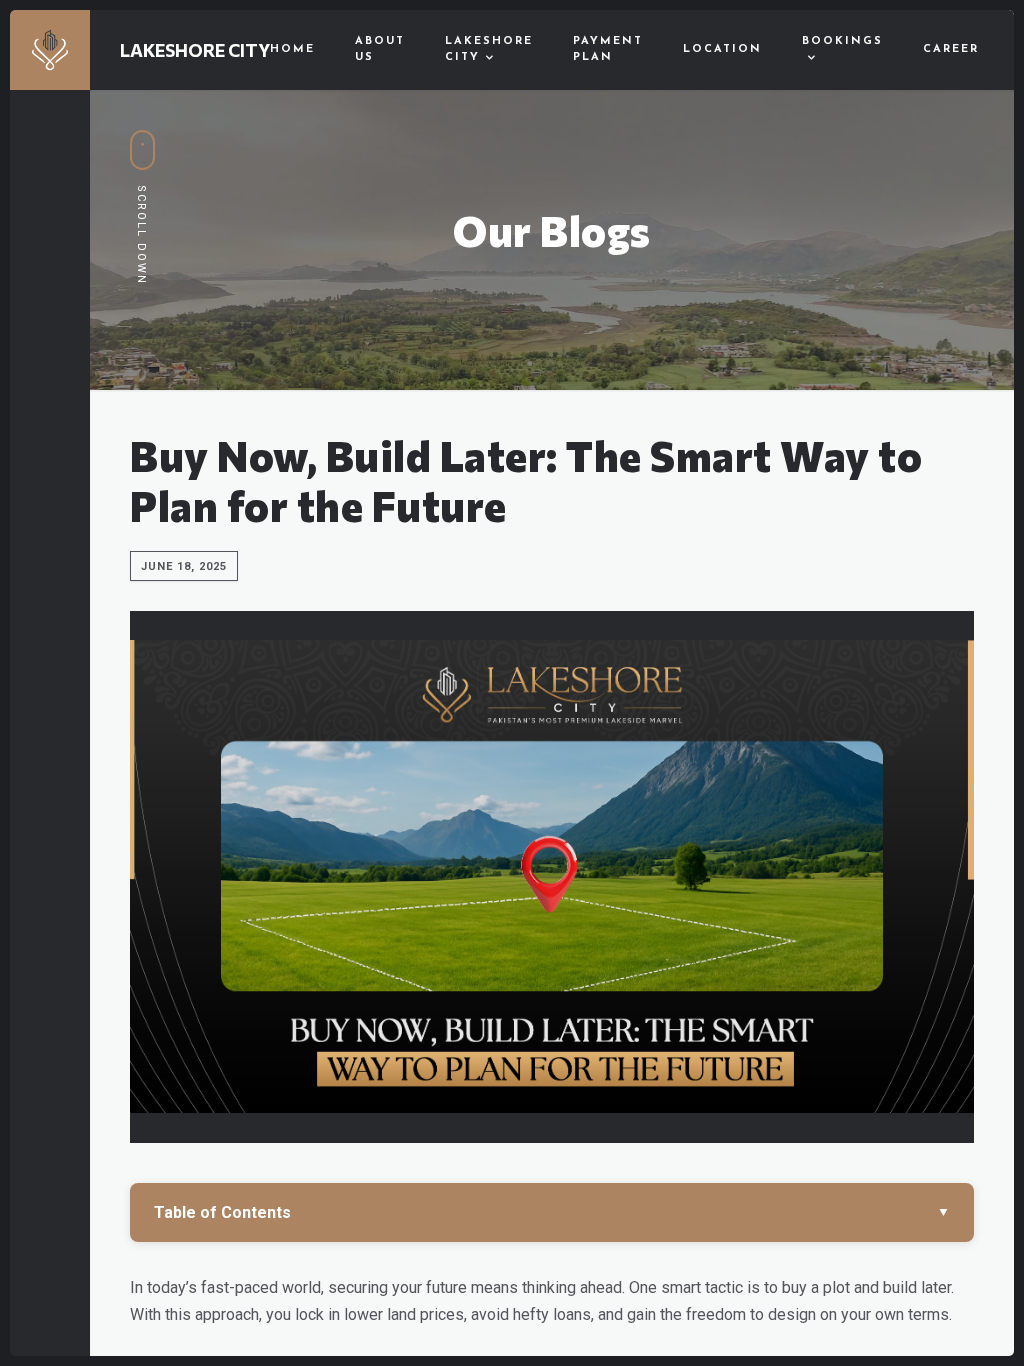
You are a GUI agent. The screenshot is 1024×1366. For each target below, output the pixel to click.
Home (292, 49)
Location (722, 49)
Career (951, 49)
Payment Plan (608, 50)
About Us (380, 50)
